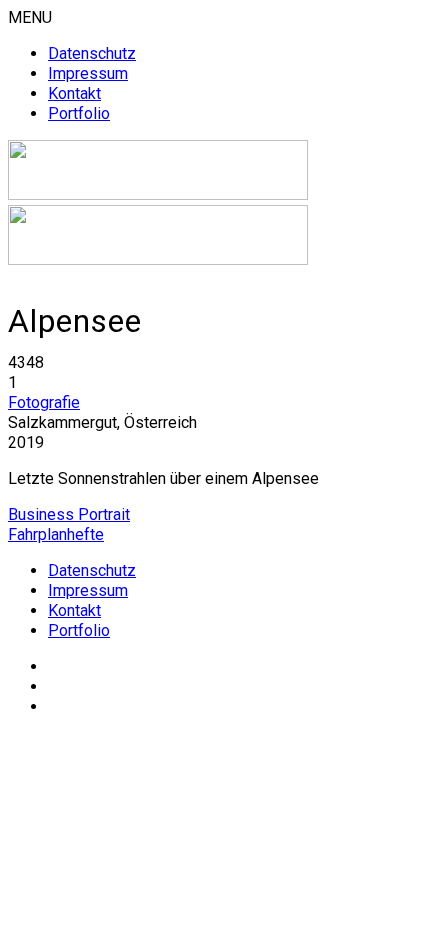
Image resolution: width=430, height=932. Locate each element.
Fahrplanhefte (56, 534)
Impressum (88, 73)
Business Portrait (69, 514)
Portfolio (79, 113)
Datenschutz (92, 53)
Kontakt (74, 93)
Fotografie (44, 402)
